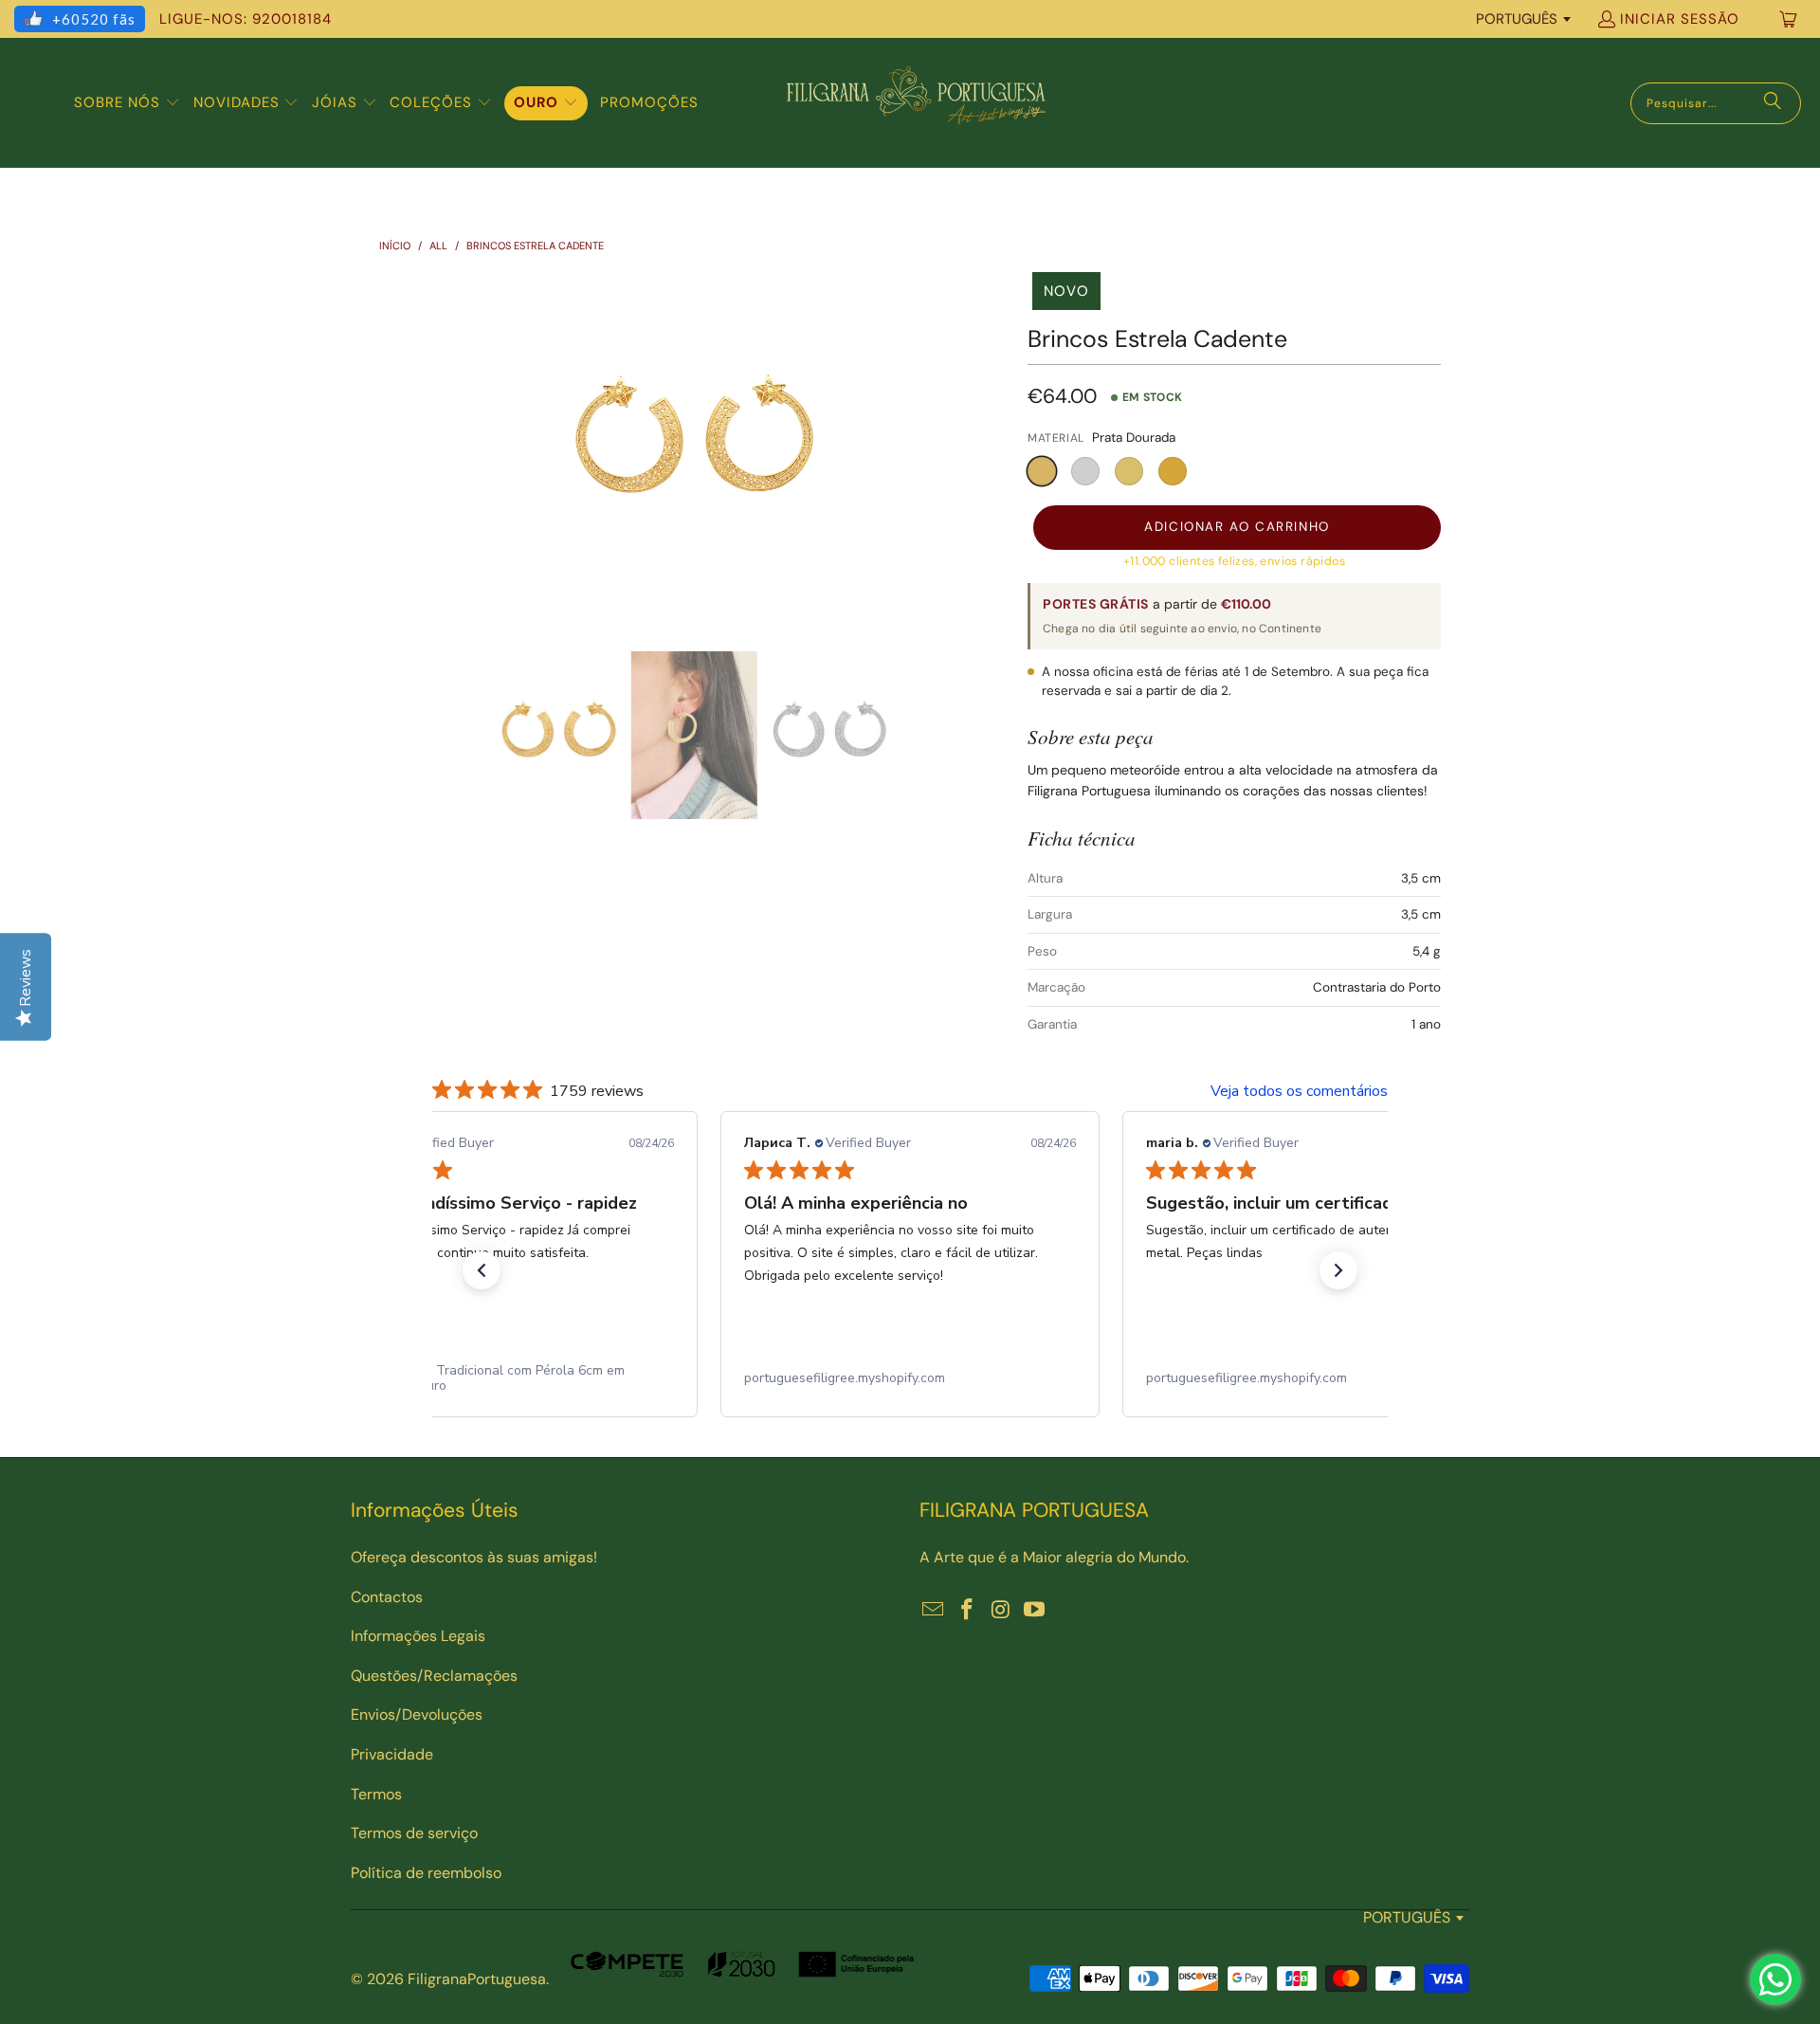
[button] (127, 103)
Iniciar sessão (1680, 19)
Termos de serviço (414, 1833)
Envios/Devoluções (417, 1714)
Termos (376, 1794)
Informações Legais (418, 1636)
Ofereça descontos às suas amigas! (474, 1557)
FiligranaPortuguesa (477, 1979)
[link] (508, 1378)
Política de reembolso (426, 1873)
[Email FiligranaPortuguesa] (934, 1611)
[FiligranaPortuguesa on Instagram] (1001, 1611)
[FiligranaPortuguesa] (916, 103)
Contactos (387, 1597)
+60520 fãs (94, 19)
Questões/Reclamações (434, 1676)
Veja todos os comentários (1299, 1091)
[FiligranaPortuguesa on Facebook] (968, 1611)
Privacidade (392, 1754)
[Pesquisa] (1773, 103)
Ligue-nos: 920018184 (246, 19)
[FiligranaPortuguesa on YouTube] (1035, 1611)
